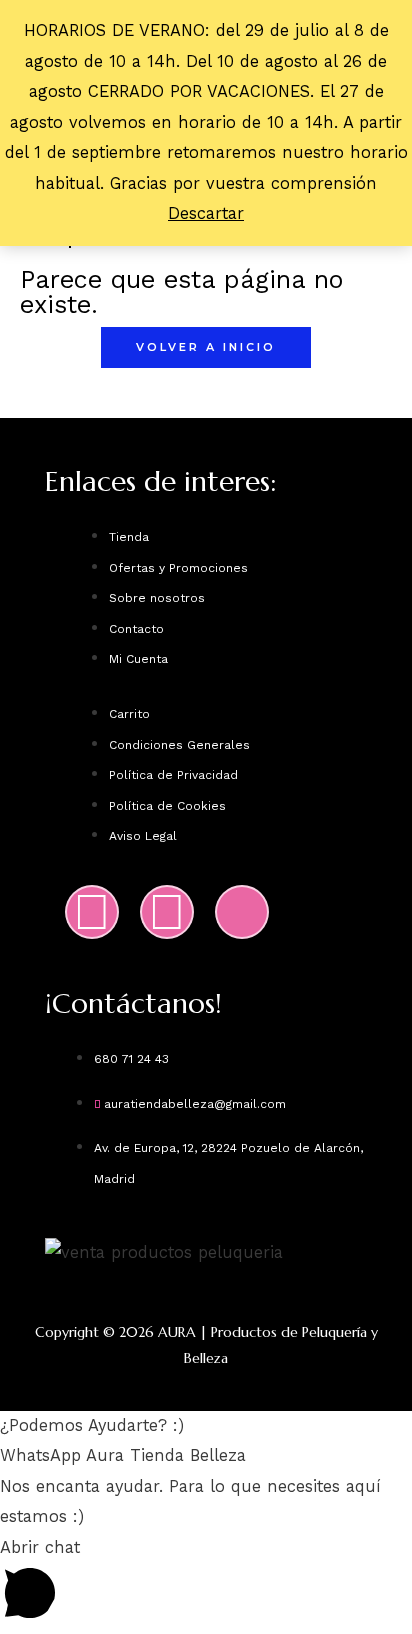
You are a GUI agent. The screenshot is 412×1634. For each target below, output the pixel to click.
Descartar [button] (206, 213)
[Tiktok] (242, 912)
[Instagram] (92, 912)
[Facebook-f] (167, 912)
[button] (206, 1426)
